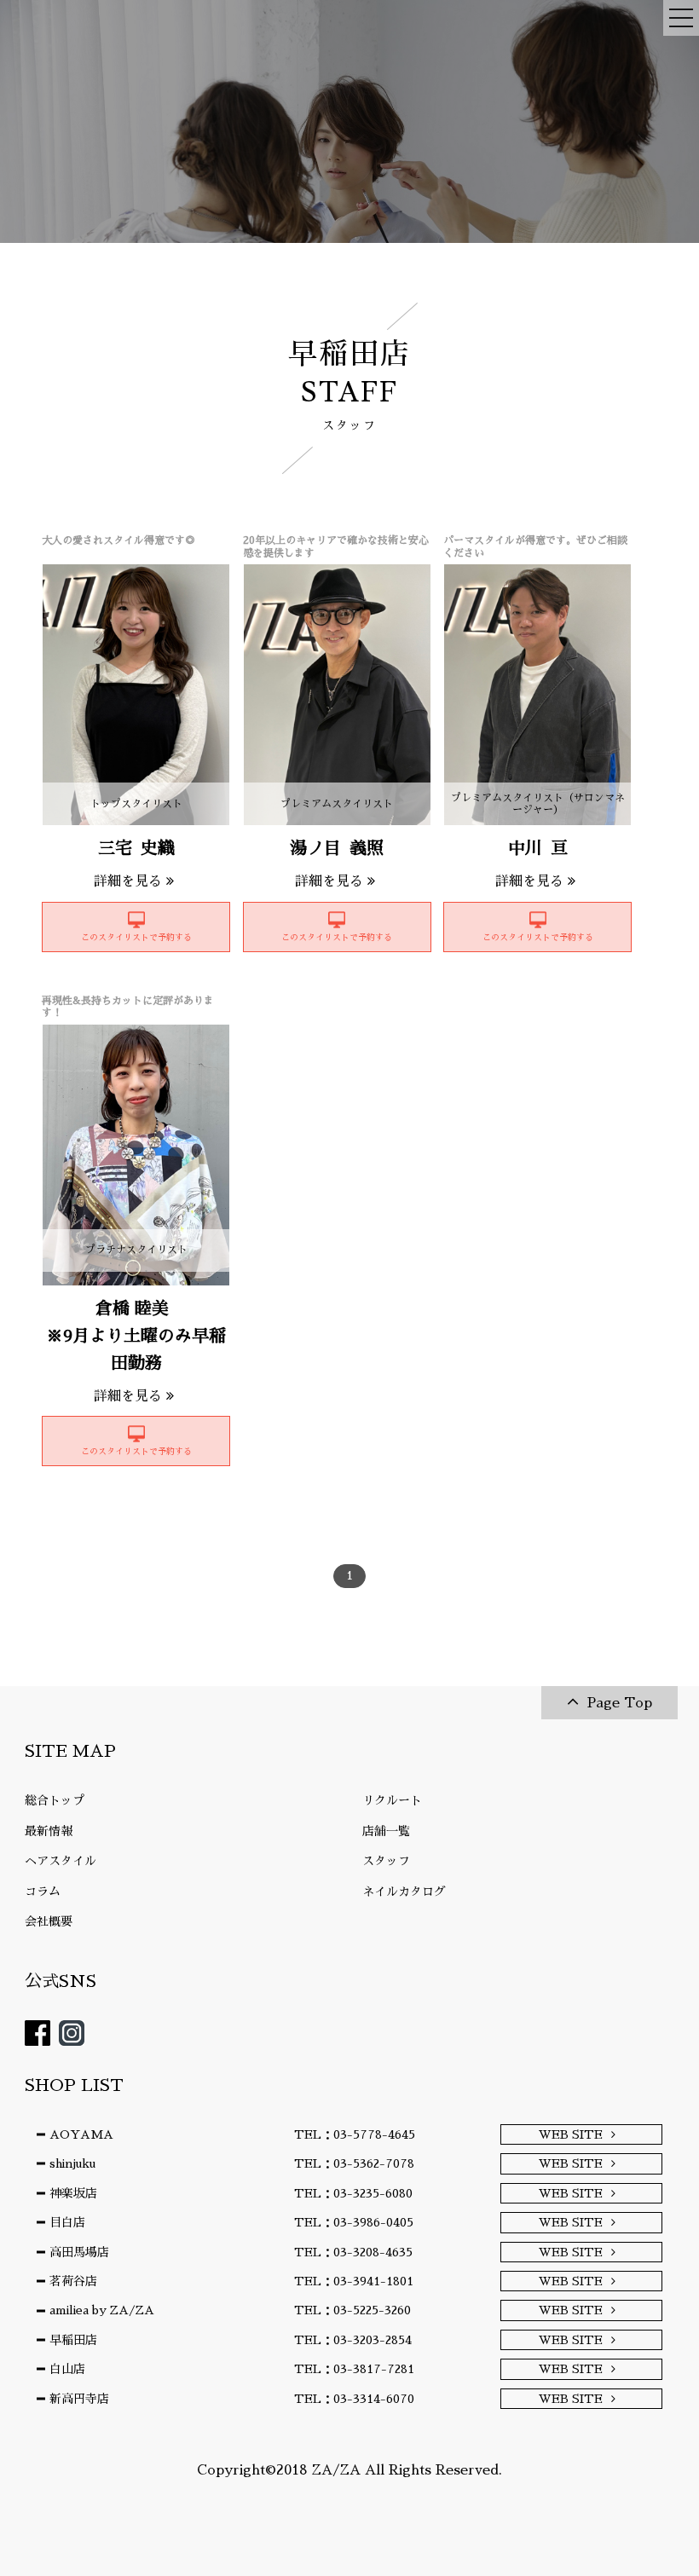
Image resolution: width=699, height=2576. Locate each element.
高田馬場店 (79, 2252)
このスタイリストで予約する (136, 938)
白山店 (67, 2369)
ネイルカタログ (404, 1892)
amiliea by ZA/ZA (102, 2310)
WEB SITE (571, 2134)
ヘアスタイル (61, 1861)
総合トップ (55, 1800)
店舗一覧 (386, 1831)
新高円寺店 (79, 2399)
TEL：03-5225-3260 (352, 2310)
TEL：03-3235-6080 (353, 2193)
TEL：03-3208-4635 (353, 2252)
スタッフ (386, 1861)
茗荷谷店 (73, 2281)
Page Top (620, 1703)
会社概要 (49, 1921)
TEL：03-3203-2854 (353, 2340)
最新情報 (49, 1831)
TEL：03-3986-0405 (354, 2222)
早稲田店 (73, 2340)
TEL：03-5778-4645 (355, 2134)
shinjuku (72, 2163)
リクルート (392, 1800)
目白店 (67, 2222)
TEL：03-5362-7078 (354, 2163)
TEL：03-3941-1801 (354, 2281)
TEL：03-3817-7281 (354, 2369)
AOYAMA (81, 2134)
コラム (43, 1892)
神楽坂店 (73, 2193)
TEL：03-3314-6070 (354, 2399)
